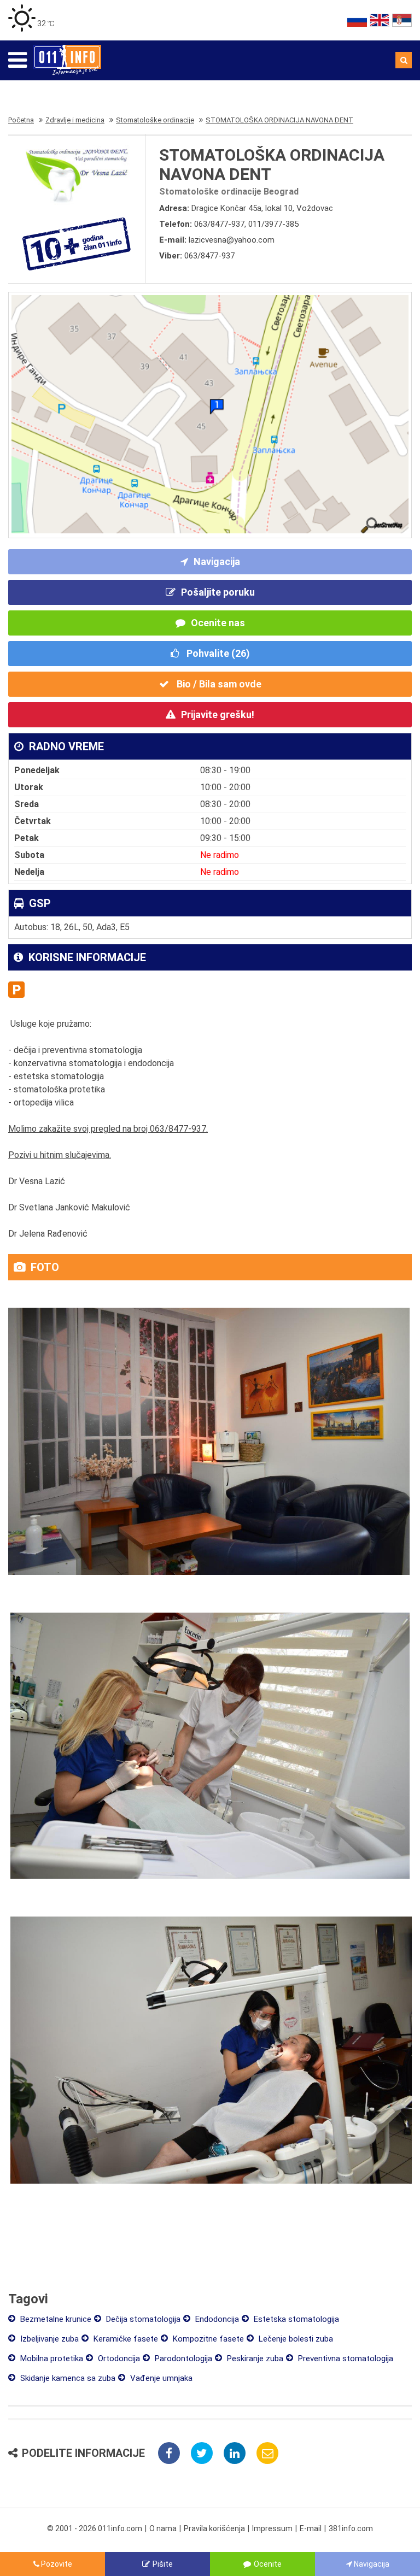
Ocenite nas (218, 623)
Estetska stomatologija (295, 2319)
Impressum (272, 2528)
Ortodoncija (118, 2359)
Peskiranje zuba (254, 2359)
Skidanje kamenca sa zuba (67, 2378)
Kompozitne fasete (207, 2339)
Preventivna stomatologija (345, 2359)
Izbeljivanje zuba (48, 2339)
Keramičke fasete (125, 2339)
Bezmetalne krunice (55, 2319)
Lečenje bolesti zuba (295, 2339)
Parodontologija (182, 2359)
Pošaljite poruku (218, 592)
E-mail (311, 2528)
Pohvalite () (217, 653)
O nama (163, 2528)
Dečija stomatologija (142, 2319)
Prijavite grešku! (218, 714)
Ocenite (268, 2564)
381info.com (351, 2528)
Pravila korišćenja (214, 2528)
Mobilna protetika (51, 2359)
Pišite (163, 2564)
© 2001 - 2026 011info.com (95, 2528)
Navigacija (217, 561)
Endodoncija (216, 2319)
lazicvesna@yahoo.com (232, 240)
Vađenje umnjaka (160, 2378)
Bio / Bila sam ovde (218, 684)
